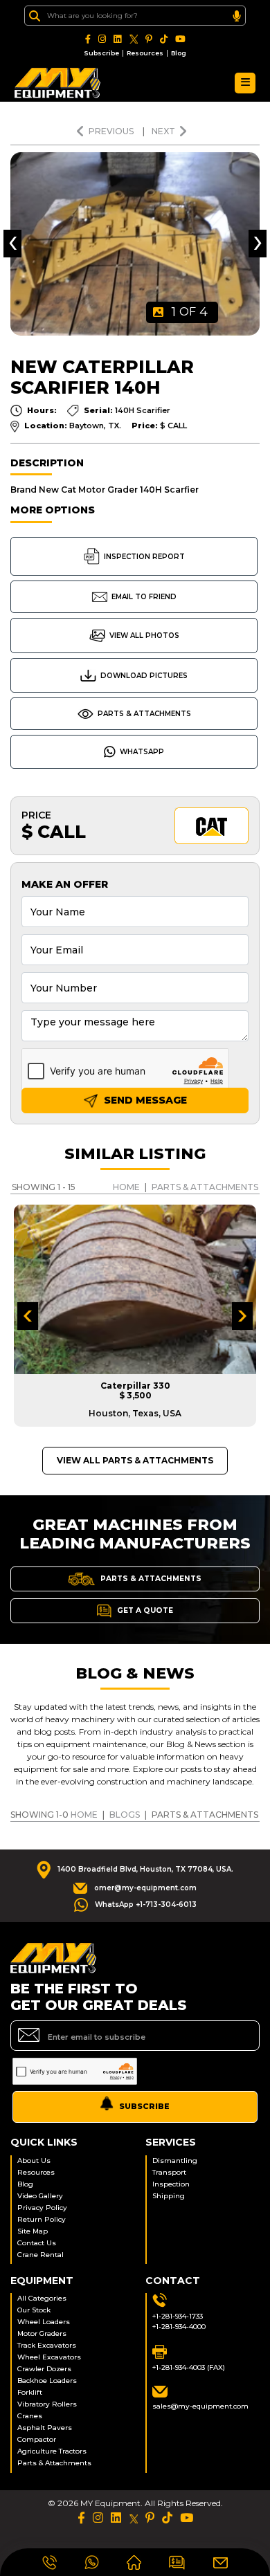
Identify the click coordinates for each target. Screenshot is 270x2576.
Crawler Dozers (44, 2369)
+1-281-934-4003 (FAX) (189, 2367)
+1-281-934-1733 (178, 2316)
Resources (145, 53)
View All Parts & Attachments (135, 1460)
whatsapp (142, 752)
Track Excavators (47, 2345)
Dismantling (175, 2161)
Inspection (171, 2184)
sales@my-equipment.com (200, 2406)
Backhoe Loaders (47, 2381)
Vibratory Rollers (47, 2404)
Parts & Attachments (144, 714)
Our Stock (34, 2310)
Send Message (144, 1100)
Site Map (33, 2231)
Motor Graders (42, 2333)
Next (163, 131)
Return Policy (42, 2219)
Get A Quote (144, 1610)
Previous (112, 131)
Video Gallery (40, 2196)
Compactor (37, 2439)
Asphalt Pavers (45, 2428)
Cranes (30, 2416)
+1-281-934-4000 (179, 2327)
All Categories (42, 2298)
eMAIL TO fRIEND (144, 597)
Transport (169, 2172)
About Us (34, 2161)
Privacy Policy (42, 2208)
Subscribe (101, 53)
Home (126, 1187)
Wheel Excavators (49, 2357)
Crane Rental (40, 2255)
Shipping (169, 2196)
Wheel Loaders (44, 2322)
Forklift (30, 2392)
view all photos (144, 636)
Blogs (125, 1815)
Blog (179, 53)
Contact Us (37, 2243)
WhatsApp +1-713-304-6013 (146, 1904)
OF (190, 312)
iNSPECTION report (144, 557)
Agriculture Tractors (52, 2451)
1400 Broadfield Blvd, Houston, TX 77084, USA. (145, 1869)
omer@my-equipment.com (145, 1888)
